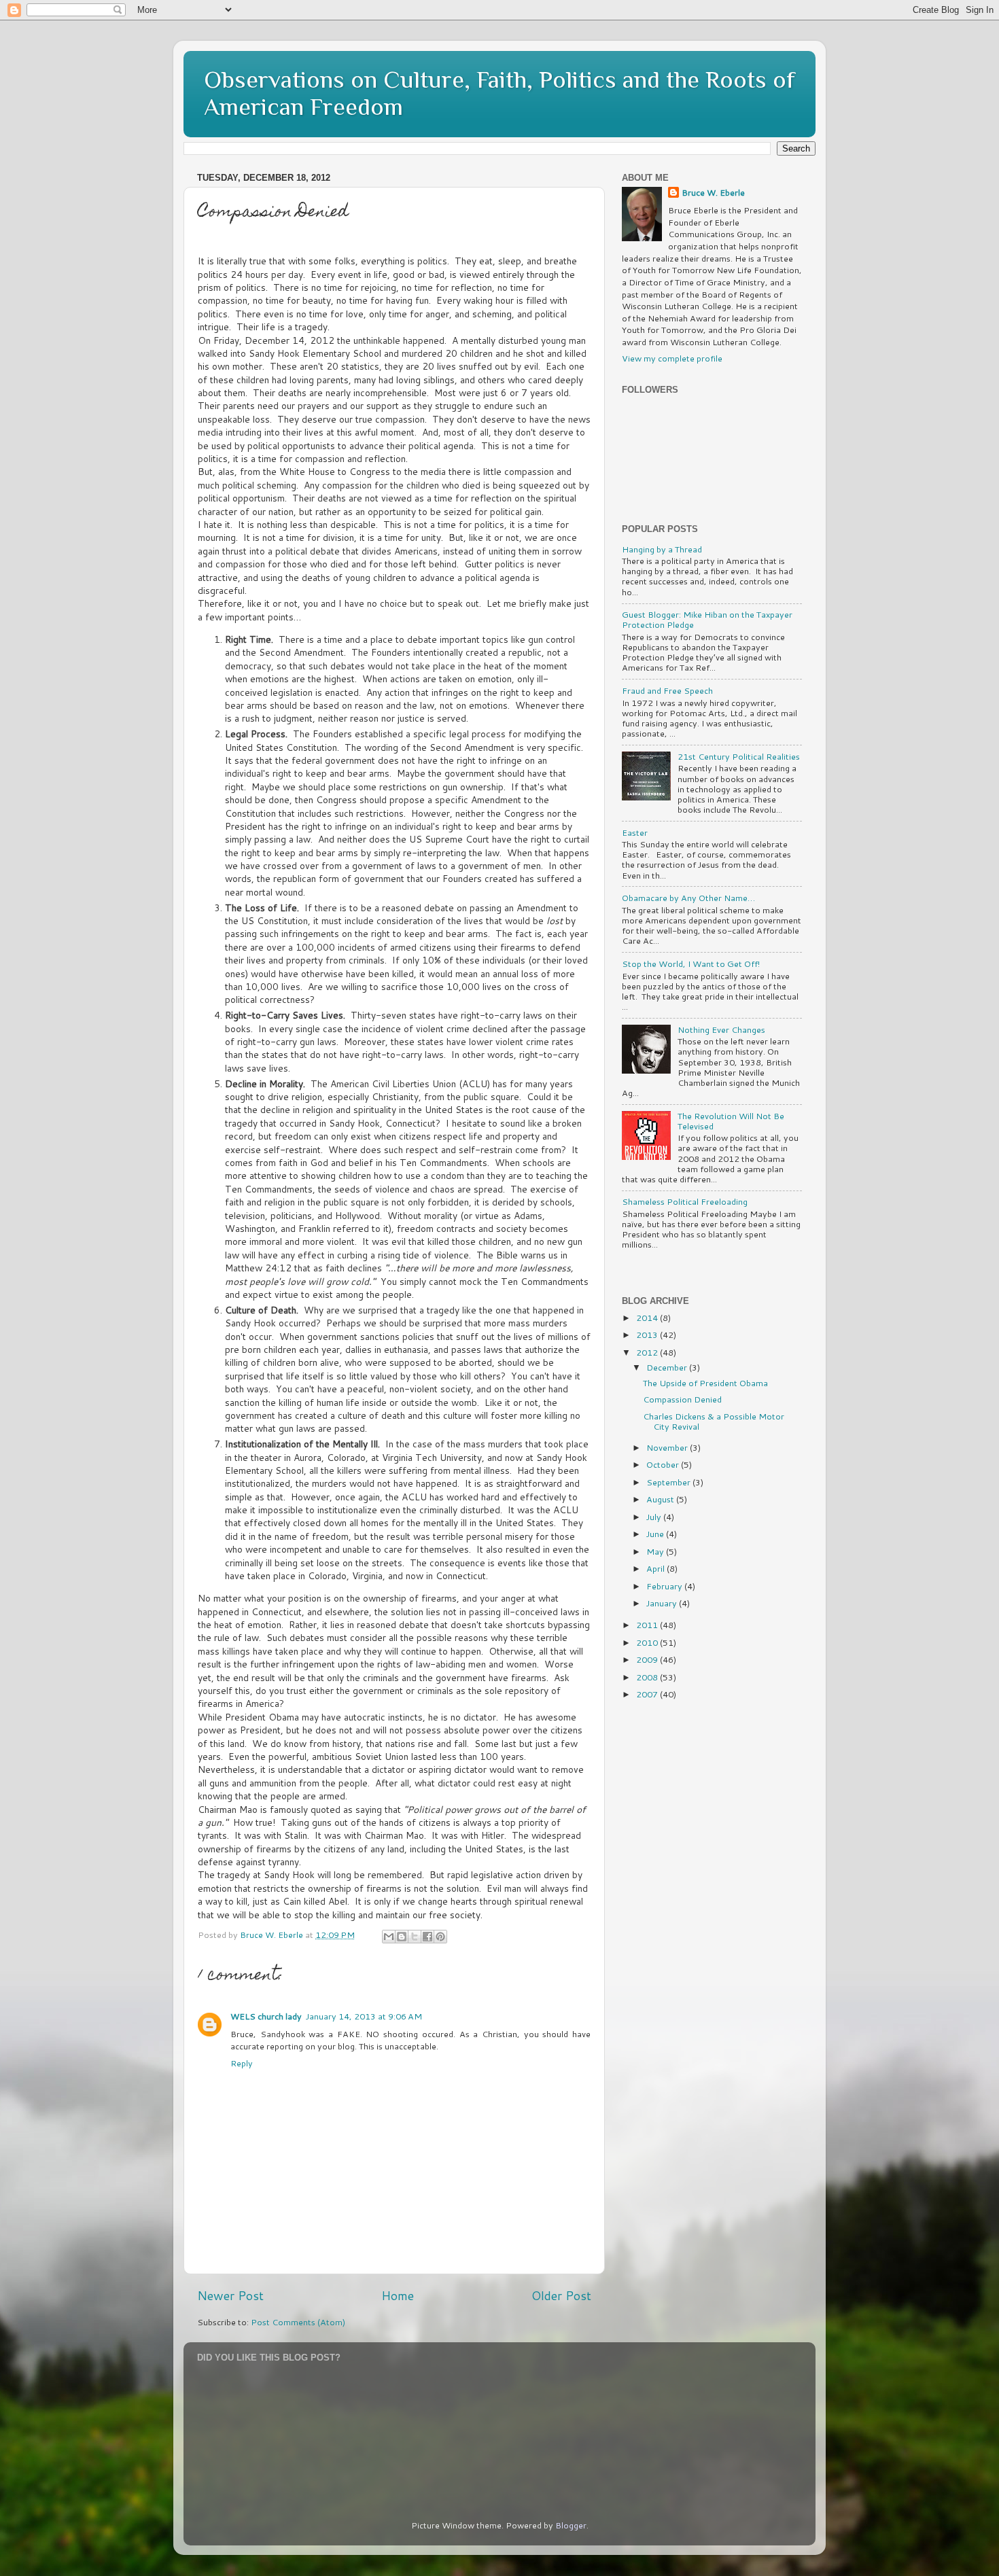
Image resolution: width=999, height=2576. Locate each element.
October (664, 1464)
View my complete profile (672, 358)
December (668, 1367)
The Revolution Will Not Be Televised (731, 1121)
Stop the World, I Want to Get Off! (691, 964)
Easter (635, 832)
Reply (242, 2063)
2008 (648, 1677)
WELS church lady (266, 2016)
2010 (648, 1642)
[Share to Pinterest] (440, 1937)
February (665, 1586)
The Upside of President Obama (705, 1383)
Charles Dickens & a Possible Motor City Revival (714, 1421)
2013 (648, 1335)
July (655, 1517)
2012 (648, 1352)
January (663, 1603)
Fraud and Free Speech (667, 690)
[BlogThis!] (402, 1937)
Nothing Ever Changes (721, 1029)
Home (398, 2296)
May (656, 1551)
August (661, 1499)
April (656, 1568)
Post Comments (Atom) (298, 2322)
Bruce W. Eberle (713, 193)
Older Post (561, 2296)
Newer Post (230, 2296)
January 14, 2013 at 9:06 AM (364, 2016)
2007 (648, 1694)
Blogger (571, 2525)
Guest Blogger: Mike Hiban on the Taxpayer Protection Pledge (707, 619)
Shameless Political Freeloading (685, 1201)
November (668, 1447)
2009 (648, 1659)
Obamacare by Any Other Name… (688, 898)
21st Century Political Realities (739, 756)
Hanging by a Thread (662, 549)
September (669, 1482)
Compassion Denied (682, 1399)
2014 (648, 1318)
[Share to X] (415, 1937)
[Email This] (389, 1937)
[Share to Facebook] (427, 1937)
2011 (648, 1625)
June (656, 1534)
